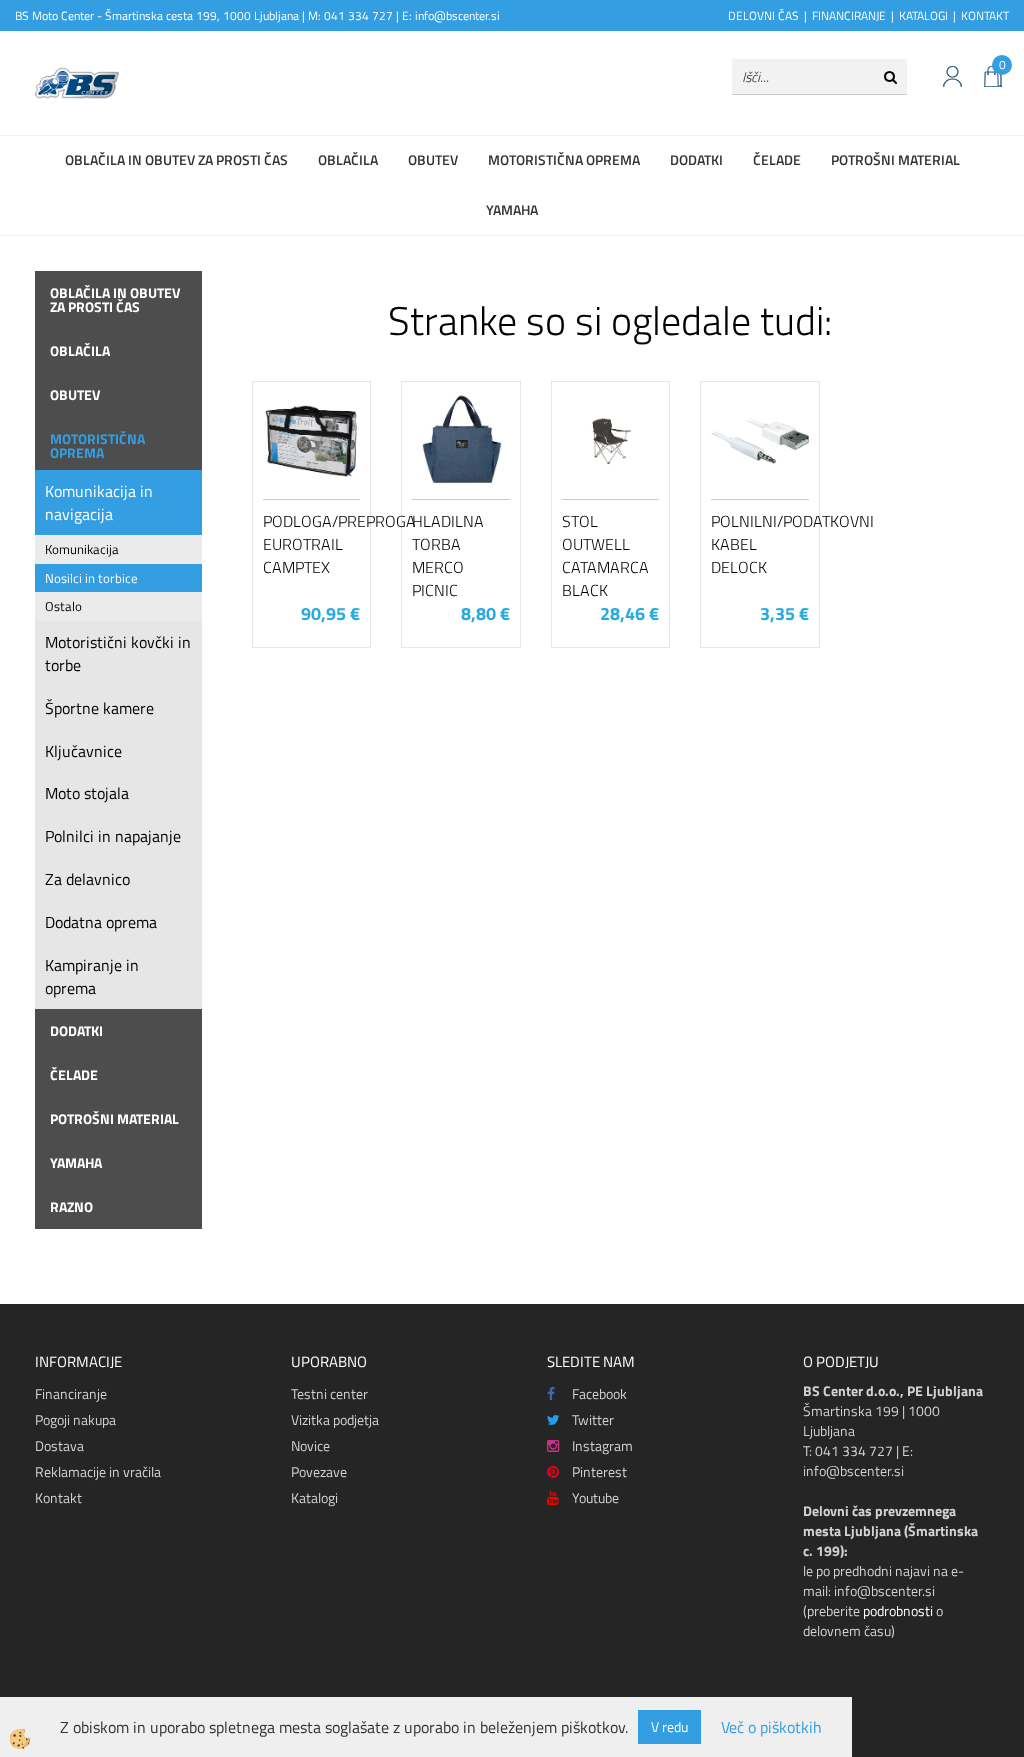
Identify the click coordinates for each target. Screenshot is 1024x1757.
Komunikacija (82, 549)
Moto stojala (87, 793)
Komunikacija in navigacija (99, 502)
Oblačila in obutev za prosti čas (176, 159)
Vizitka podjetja (335, 1419)
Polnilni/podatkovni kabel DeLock (759, 544)
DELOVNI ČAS (763, 15)
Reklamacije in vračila (98, 1471)
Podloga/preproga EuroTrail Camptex (311, 544)
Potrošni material (895, 159)
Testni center (329, 1393)
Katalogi (314, 1497)
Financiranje (71, 1393)
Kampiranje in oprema (92, 976)
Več (312, 480)
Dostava (59, 1445)
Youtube (595, 1497)
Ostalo (63, 606)
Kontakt (58, 1497)
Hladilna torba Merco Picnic (448, 555)
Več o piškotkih (771, 1727)
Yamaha (512, 209)
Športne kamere (99, 708)
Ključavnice (83, 751)
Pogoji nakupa (75, 1419)
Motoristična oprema (564, 159)
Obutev (433, 159)
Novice (310, 1445)
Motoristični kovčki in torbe (118, 653)
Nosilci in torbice (91, 578)
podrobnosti (898, 1610)
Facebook (599, 1393)
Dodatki (696, 159)
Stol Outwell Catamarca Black (605, 555)
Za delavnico (87, 879)
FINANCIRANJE (849, 15)
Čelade (777, 159)
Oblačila (348, 159)
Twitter (593, 1419)
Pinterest (599, 1471)
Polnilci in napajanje (113, 836)
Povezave (319, 1471)
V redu (669, 1726)
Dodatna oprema (101, 922)
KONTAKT (985, 15)
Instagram (602, 1445)
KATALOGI (923, 15)
